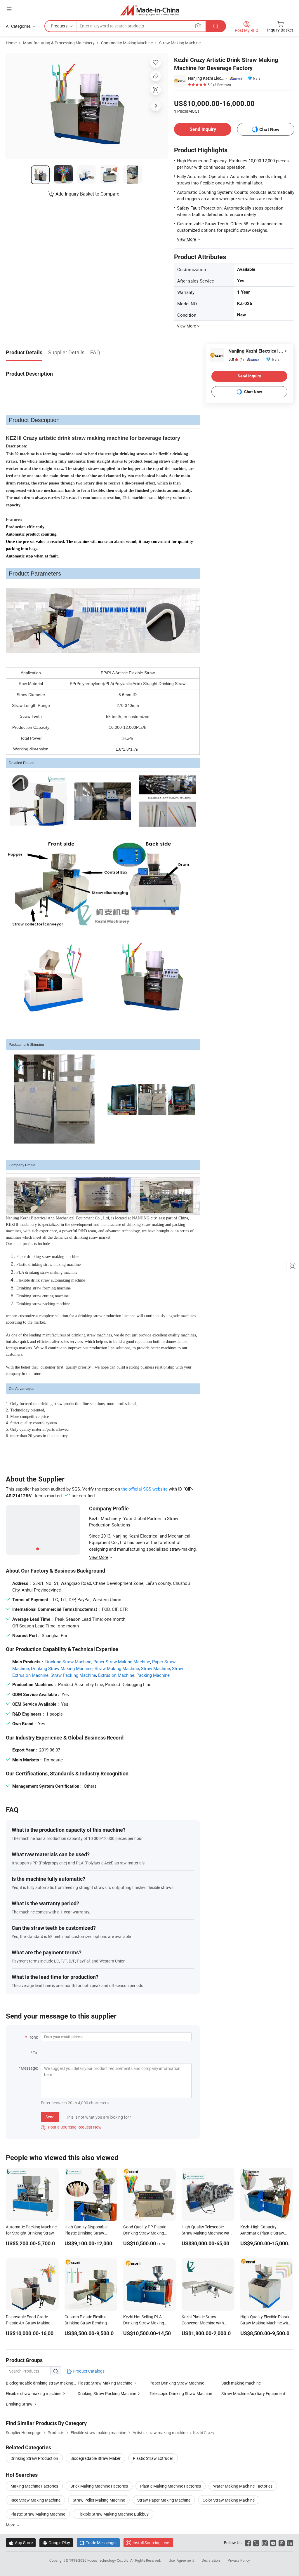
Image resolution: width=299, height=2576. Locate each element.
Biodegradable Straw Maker (95, 2458)
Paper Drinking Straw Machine (177, 2383)
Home (11, 43)
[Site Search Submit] (216, 26)
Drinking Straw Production (34, 2458)
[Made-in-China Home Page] (150, 10)
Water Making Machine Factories (243, 2486)
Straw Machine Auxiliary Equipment (253, 2393)
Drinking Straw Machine (68, 1662)
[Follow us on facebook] (248, 2543)
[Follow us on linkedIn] (290, 2543)
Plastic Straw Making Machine (105, 2383)
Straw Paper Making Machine (164, 2500)
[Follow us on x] (256, 2543)
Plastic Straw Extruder (153, 2458)
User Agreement (181, 2560)
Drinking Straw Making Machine (62, 1668)
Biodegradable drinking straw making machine (48, 2383)
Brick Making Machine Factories (99, 2486)
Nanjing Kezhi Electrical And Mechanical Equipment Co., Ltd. (206, 78)
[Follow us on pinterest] (282, 2543)
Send (50, 2117)
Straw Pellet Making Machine (99, 2500)
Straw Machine (155, 1668)
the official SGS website (144, 1489)
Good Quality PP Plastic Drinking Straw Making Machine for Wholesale (145, 2233)
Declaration (211, 2560)
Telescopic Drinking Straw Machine (181, 2393)
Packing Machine (153, 1675)
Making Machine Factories (34, 2486)
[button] (9, 9)
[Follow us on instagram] (265, 2543)
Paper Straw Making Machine (122, 1662)
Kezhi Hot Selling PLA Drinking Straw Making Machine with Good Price (146, 2323)
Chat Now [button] (269, 129)
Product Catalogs (88, 2371)
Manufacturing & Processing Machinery (59, 43)
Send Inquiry (203, 129)
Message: (29, 2068)
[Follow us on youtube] (273, 2543)
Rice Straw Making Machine (35, 2500)
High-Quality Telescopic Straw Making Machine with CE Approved (207, 2233)
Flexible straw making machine (34, 2393)
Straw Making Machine (180, 43)
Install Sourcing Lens (151, 2543)
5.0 (236, 359)
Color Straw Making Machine (229, 2500)
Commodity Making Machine (127, 43)
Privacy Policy (239, 2560)
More (11, 2525)
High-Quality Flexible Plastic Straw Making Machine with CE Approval (265, 2323)
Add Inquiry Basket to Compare (87, 194)
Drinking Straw (19, 2404)
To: (35, 2053)
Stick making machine (241, 2383)
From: (33, 2037)
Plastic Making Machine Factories (171, 2486)
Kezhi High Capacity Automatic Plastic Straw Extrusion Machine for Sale (264, 2233)
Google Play (56, 2543)
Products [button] (59, 26)
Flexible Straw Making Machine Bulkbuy (113, 2514)
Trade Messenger (98, 2543)
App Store (21, 2543)
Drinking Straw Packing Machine (107, 2393)
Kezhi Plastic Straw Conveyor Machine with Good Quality (203, 2323)
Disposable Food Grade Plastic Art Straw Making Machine (28, 2323)
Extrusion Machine (116, 1675)
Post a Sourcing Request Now (71, 2127)
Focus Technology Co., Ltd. (109, 2560)
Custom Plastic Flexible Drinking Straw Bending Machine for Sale (86, 2323)
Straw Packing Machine (73, 1675)
